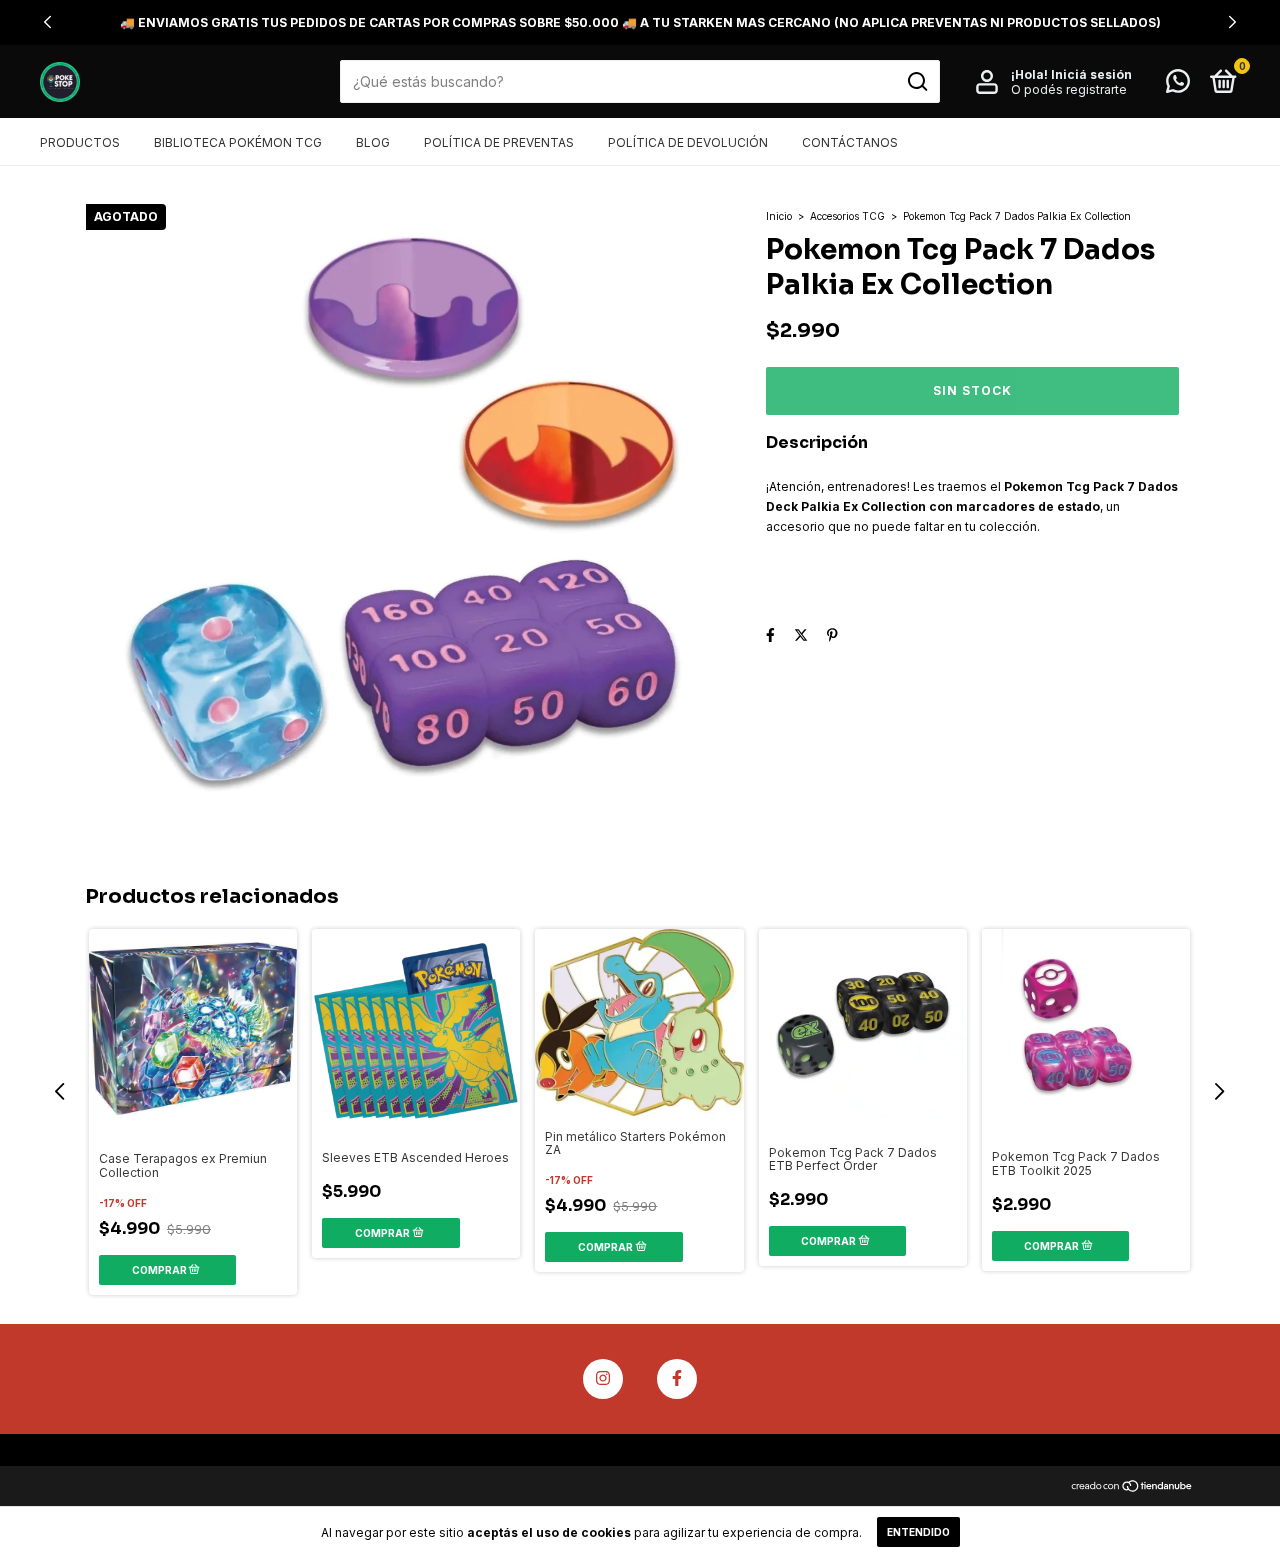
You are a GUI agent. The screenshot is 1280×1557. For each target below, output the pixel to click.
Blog (373, 142)
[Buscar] (916, 82)
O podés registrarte (1069, 89)
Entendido (918, 1532)
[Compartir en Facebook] (770, 634)
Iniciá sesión (1091, 74)
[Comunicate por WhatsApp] (1178, 85)
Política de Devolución (688, 142)
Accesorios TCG (847, 216)
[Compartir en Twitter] (801, 634)
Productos (80, 142)
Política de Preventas (499, 142)
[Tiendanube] (1132, 1487)
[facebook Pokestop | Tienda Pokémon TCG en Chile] (677, 1379)
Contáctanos (850, 142)
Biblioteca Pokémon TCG (238, 142)
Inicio (779, 216)
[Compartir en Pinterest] (832, 634)
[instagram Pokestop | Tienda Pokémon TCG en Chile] (603, 1379)
